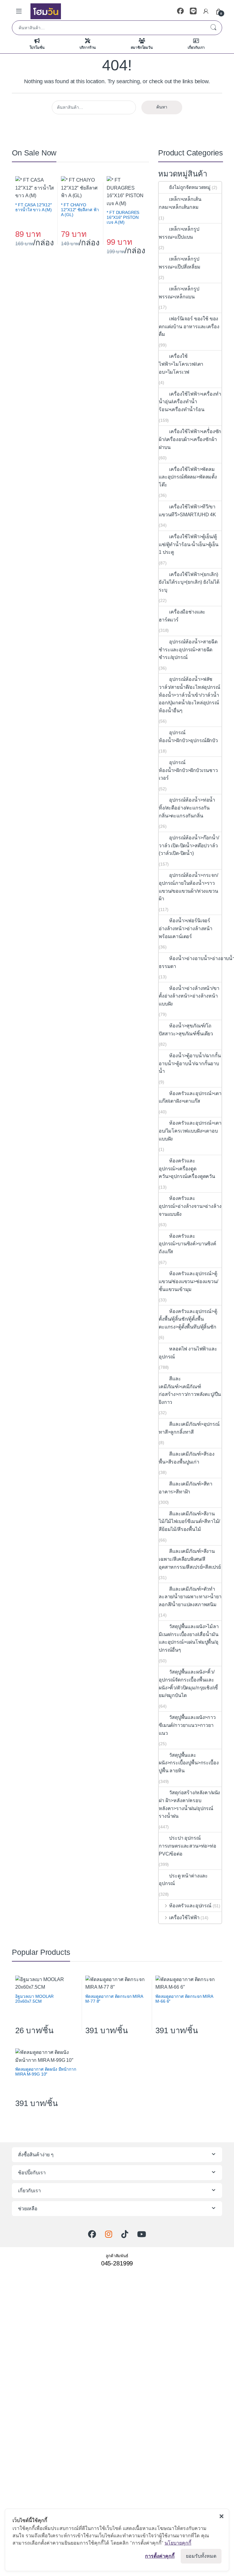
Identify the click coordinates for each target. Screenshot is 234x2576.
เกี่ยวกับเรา (196, 48)
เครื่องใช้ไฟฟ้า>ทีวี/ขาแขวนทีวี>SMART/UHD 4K (187, 511)
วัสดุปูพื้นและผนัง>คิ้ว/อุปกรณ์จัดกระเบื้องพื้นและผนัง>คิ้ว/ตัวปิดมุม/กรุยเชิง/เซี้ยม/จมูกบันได (188, 1684)
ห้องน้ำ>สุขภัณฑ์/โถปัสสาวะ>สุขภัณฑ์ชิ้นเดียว (186, 1030)
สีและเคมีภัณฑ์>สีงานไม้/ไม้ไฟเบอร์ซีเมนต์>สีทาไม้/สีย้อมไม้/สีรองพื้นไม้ (189, 1521)
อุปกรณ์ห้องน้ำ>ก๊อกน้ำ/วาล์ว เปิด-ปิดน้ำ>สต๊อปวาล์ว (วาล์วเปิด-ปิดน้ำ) (189, 845)
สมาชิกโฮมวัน (142, 48)
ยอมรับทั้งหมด (201, 2556)
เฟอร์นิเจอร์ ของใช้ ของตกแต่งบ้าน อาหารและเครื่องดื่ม (189, 326)
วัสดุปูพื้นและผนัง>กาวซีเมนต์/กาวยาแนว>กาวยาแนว (187, 1725)
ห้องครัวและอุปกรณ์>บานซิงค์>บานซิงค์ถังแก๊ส (188, 1244)
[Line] (193, 11)
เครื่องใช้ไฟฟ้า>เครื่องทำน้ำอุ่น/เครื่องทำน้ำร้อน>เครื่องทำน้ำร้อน (190, 402)
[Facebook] (180, 11)
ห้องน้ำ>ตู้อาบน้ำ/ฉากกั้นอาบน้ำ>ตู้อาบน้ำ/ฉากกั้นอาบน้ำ (190, 1063)
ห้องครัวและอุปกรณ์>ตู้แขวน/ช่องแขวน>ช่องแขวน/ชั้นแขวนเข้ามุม (188, 1281)
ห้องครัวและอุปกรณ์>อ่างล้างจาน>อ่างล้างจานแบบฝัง (190, 1206)
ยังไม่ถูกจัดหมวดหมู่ (190, 187)
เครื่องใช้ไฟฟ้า (184, 1918)
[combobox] (108, 28)
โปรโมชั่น (37, 48)
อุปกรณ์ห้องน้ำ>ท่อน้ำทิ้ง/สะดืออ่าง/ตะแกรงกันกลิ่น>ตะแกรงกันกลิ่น (187, 808)
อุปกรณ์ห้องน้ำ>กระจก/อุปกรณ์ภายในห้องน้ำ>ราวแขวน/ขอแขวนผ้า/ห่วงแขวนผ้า (188, 887)
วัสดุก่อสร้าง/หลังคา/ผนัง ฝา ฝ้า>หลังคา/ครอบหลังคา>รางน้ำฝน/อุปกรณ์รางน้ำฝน (189, 1804)
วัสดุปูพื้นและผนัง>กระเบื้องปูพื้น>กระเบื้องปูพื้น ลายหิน (189, 1763)
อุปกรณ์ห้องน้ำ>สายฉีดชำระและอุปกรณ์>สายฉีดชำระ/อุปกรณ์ (188, 649)
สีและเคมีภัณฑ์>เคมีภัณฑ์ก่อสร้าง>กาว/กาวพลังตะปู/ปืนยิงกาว (190, 1390)
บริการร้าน (88, 48)
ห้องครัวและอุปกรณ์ (190, 1906)
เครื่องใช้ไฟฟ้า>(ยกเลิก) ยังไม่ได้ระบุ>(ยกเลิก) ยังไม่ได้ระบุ (189, 582)
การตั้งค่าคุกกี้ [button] (160, 2556)
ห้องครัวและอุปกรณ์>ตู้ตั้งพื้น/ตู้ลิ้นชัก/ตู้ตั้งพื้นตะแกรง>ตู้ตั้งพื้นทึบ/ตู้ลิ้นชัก (188, 1319)
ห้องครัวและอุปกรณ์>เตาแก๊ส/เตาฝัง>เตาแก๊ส (190, 1097)
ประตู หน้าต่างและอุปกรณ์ (183, 1880)
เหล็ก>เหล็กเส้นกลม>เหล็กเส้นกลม (180, 203)
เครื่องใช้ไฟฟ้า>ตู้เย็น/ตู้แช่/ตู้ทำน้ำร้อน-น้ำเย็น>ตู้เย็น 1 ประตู (189, 544)
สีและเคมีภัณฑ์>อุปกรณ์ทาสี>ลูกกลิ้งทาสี (189, 1428)
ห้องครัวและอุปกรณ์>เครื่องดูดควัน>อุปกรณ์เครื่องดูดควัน (187, 1169)
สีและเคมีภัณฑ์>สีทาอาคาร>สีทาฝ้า (186, 1488)
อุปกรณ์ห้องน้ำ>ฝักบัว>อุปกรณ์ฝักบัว (189, 737)
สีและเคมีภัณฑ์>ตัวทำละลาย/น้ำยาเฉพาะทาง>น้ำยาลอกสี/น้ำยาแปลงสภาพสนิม (190, 1597)
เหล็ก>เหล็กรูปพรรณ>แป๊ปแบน (179, 233)
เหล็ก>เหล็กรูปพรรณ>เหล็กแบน (179, 293)
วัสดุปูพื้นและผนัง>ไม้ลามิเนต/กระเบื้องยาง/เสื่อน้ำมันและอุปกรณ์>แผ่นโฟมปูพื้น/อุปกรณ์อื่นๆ (189, 1638)
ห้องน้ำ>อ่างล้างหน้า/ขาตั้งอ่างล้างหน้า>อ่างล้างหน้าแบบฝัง (189, 996)
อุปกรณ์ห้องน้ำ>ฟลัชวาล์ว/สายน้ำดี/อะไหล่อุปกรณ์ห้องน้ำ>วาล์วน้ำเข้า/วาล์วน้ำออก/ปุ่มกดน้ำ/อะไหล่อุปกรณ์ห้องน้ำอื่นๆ (190, 695)
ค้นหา (213, 28)
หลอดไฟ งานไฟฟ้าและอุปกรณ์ (188, 1353)
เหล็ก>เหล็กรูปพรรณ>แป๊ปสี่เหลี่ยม (180, 263)
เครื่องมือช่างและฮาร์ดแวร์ (182, 616)
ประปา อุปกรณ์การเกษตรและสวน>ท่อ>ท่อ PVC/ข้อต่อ (188, 1846)
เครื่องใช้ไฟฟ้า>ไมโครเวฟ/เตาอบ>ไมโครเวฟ (181, 364)
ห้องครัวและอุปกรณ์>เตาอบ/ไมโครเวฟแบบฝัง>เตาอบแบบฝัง (190, 1131)
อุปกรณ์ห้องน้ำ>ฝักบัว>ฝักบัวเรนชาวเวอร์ (188, 770)
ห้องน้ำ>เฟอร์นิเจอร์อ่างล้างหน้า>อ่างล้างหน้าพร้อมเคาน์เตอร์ (186, 928)
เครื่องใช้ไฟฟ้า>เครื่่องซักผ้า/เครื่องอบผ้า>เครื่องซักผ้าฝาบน (190, 439)
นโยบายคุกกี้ (178, 2543)
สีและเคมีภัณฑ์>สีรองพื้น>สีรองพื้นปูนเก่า (187, 1458)
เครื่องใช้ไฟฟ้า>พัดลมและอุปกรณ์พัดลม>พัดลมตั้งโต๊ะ (188, 477)
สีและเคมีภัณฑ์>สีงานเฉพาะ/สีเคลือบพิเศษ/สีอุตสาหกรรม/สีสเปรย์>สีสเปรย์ (190, 1559)
